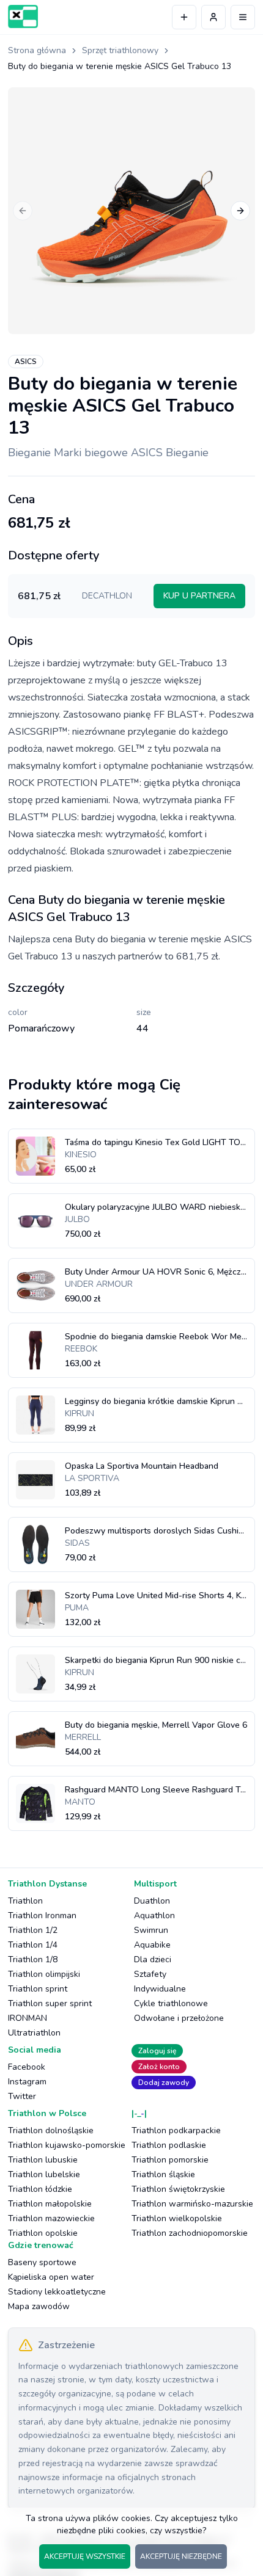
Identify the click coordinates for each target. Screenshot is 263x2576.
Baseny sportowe (42, 2262)
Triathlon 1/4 (33, 1945)
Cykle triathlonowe (171, 2003)
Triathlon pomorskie (170, 2160)
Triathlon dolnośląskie (51, 2130)
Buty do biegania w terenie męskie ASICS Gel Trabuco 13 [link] (120, 66)
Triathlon (25, 1901)
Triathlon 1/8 (33, 1959)
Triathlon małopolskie (50, 2204)
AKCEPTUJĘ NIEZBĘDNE (181, 2556)
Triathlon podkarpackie (176, 2130)
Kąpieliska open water (51, 2277)
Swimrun (151, 1930)
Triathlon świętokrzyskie (178, 2189)
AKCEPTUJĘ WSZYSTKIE (85, 2556)
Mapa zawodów (39, 2306)
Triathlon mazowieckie (51, 2218)
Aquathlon (154, 1916)
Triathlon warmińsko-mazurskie (192, 2204)
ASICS (26, 362)
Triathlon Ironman (42, 1916)
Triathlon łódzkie (40, 2189)
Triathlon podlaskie (169, 2145)
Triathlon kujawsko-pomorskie (67, 2145)
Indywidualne (160, 1989)
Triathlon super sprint (50, 2003)
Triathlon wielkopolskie (177, 2218)
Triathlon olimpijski (44, 1974)
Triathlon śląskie (163, 2174)
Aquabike (152, 1945)
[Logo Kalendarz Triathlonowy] (23, 16)
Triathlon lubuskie (43, 2160)
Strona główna (37, 50)
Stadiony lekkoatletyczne (57, 2292)
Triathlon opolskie (43, 2233)
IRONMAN (28, 2018)
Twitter (22, 2096)
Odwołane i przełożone (179, 2018)
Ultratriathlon (34, 2033)
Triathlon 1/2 (33, 1930)
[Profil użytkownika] (213, 17)
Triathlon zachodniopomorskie (190, 2233)
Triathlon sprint (38, 1989)
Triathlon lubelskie (44, 2174)
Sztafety (150, 1974)
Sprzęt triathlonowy (120, 50)
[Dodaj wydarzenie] (184, 17)
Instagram (27, 2082)
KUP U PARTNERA (199, 596)
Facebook (27, 2067)
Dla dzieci (153, 1959)
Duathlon (152, 1901)
